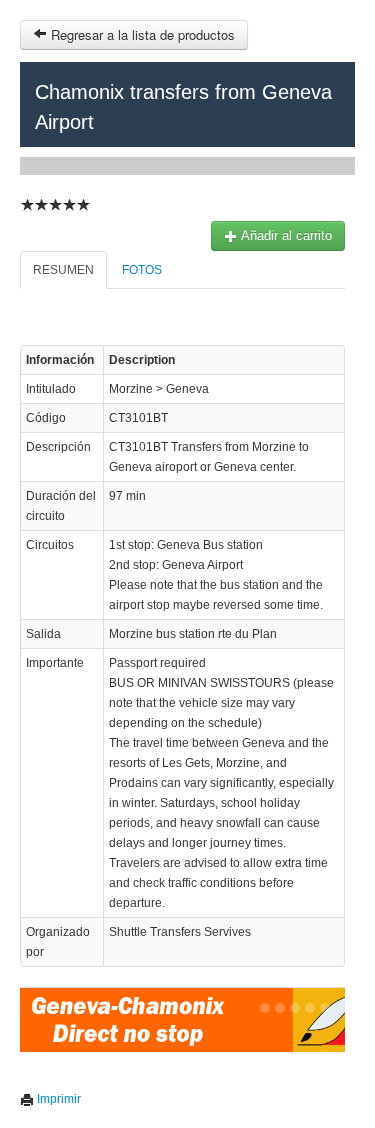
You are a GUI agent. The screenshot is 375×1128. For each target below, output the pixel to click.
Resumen (63, 270)
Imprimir (57, 1099)
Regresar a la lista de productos (141, 34)
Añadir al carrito (285, 235)
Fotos (142, 270)
